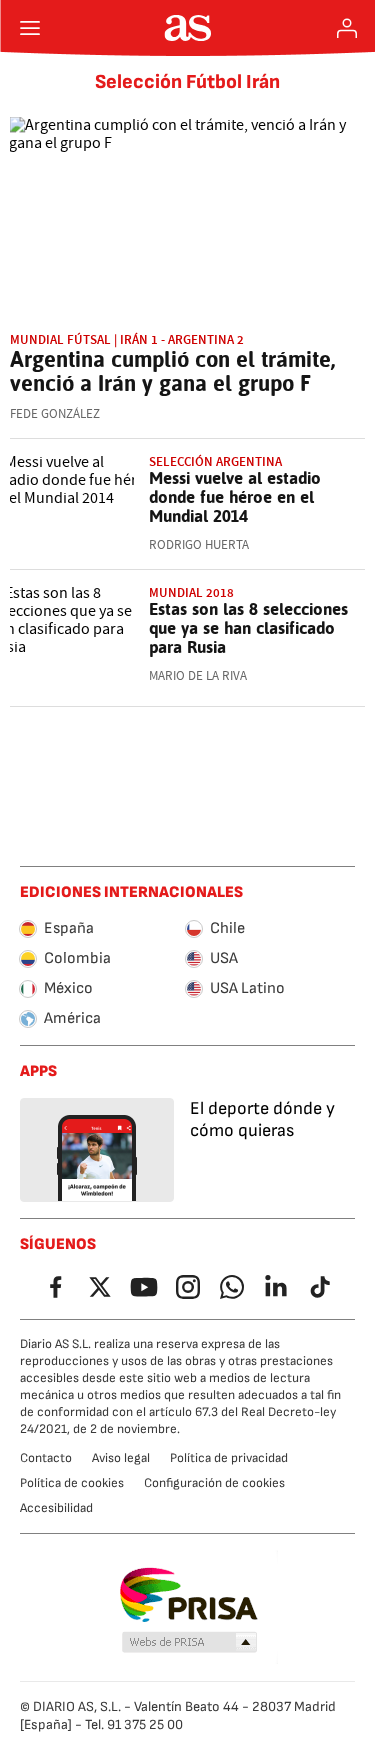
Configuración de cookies (214, 1483)
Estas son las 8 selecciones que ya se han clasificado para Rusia (248, 628)
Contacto (46, 1458)
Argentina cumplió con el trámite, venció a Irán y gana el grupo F (172, 371)
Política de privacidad (229, 1458)
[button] (189, 1643)
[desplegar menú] (30, 28)
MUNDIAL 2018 (191, 592)
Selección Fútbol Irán (187, 82)
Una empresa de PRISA (187, 1595)
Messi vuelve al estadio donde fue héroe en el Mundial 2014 (235, 497)
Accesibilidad (56, 1508)
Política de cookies (72, 1483)
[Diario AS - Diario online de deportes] (187, 28)
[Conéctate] (347, 28)
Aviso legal (121, 1458)
